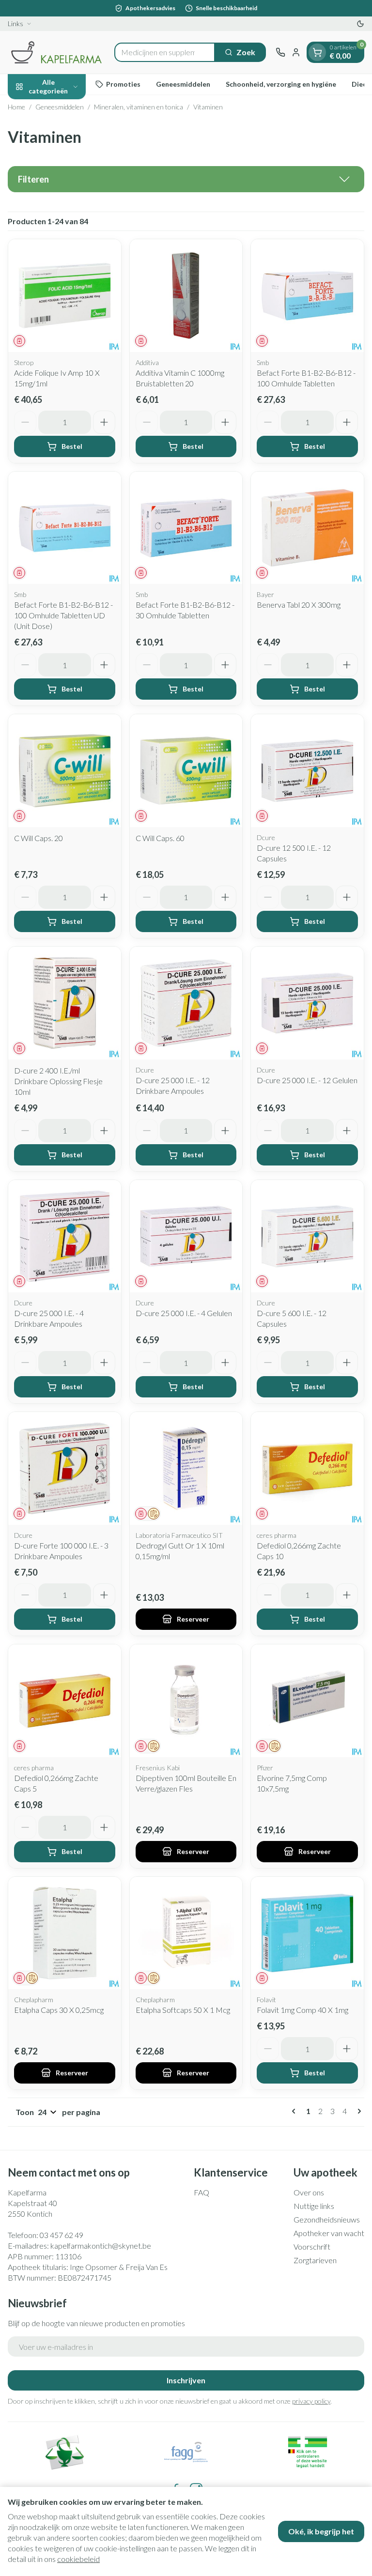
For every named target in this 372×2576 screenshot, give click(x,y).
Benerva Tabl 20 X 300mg (299, 605)
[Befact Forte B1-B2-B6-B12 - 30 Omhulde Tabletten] (186, 528)
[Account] (296, 52)
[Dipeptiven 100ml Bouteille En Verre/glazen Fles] (186, 1701)
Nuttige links (314, 2206)
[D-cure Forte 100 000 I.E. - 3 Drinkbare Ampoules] (65, 1468)
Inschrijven (186, 2380)
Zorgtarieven (315, 2260)
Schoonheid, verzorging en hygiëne (281, 84)
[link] (295, 2111)
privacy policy (311, 2401)
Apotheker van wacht (329, 2233)
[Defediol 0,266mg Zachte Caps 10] (307, 1468)
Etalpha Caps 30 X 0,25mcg (59, 2010)
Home (16, 107)
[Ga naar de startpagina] (56, 52)
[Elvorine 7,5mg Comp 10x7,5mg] (307, 1701)
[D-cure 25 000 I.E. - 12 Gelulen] (307, 1003)
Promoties (123, 84)
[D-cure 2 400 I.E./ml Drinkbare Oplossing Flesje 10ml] (65, 1003)
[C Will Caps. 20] (65, 771)
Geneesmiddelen (183, 84)
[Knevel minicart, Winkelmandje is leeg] (317, 52)
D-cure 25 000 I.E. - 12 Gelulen (307, 1080)
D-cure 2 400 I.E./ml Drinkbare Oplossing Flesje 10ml (58, 1081)
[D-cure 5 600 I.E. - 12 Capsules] (307, 1236)
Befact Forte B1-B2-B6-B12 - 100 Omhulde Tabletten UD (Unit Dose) (63, 615)
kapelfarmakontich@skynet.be (101, 2246)
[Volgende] (357, 2111)
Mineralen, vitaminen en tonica (139, 107)
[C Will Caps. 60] (186, 771)
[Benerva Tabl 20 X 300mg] (307, 528)
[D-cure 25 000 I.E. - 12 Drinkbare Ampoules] (186, 1003)
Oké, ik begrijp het (321, 2531)
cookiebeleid (78, 2559)
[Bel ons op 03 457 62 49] (280, 52)
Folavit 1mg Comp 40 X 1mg (302, 2010)
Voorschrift (312, 2246)
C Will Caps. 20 (39, 838)
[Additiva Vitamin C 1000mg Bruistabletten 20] (186, 296)
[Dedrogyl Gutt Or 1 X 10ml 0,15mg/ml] (186, 1468)
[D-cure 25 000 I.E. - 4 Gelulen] (186, 1236)
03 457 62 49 (62, 2235)
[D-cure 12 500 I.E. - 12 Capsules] (307, 771)
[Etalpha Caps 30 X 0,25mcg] (65, 1933)
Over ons (309, 2192)
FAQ (201, 2192)
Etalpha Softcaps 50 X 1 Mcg (183, 2010)
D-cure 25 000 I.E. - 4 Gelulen (184, 1313)
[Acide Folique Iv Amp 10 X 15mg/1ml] (65, 296)
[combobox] (165, 52)
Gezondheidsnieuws (327, 2219)
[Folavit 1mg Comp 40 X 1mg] (307, 1933)
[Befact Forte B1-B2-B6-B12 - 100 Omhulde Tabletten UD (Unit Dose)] (65, 528)
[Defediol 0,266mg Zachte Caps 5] (65, 1701)
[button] (186, 179)
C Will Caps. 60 (160, 838)
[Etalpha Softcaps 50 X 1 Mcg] (186, 1933)
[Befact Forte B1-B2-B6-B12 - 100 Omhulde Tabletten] (307, 296)
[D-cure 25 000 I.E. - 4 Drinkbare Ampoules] (65, 1236)
